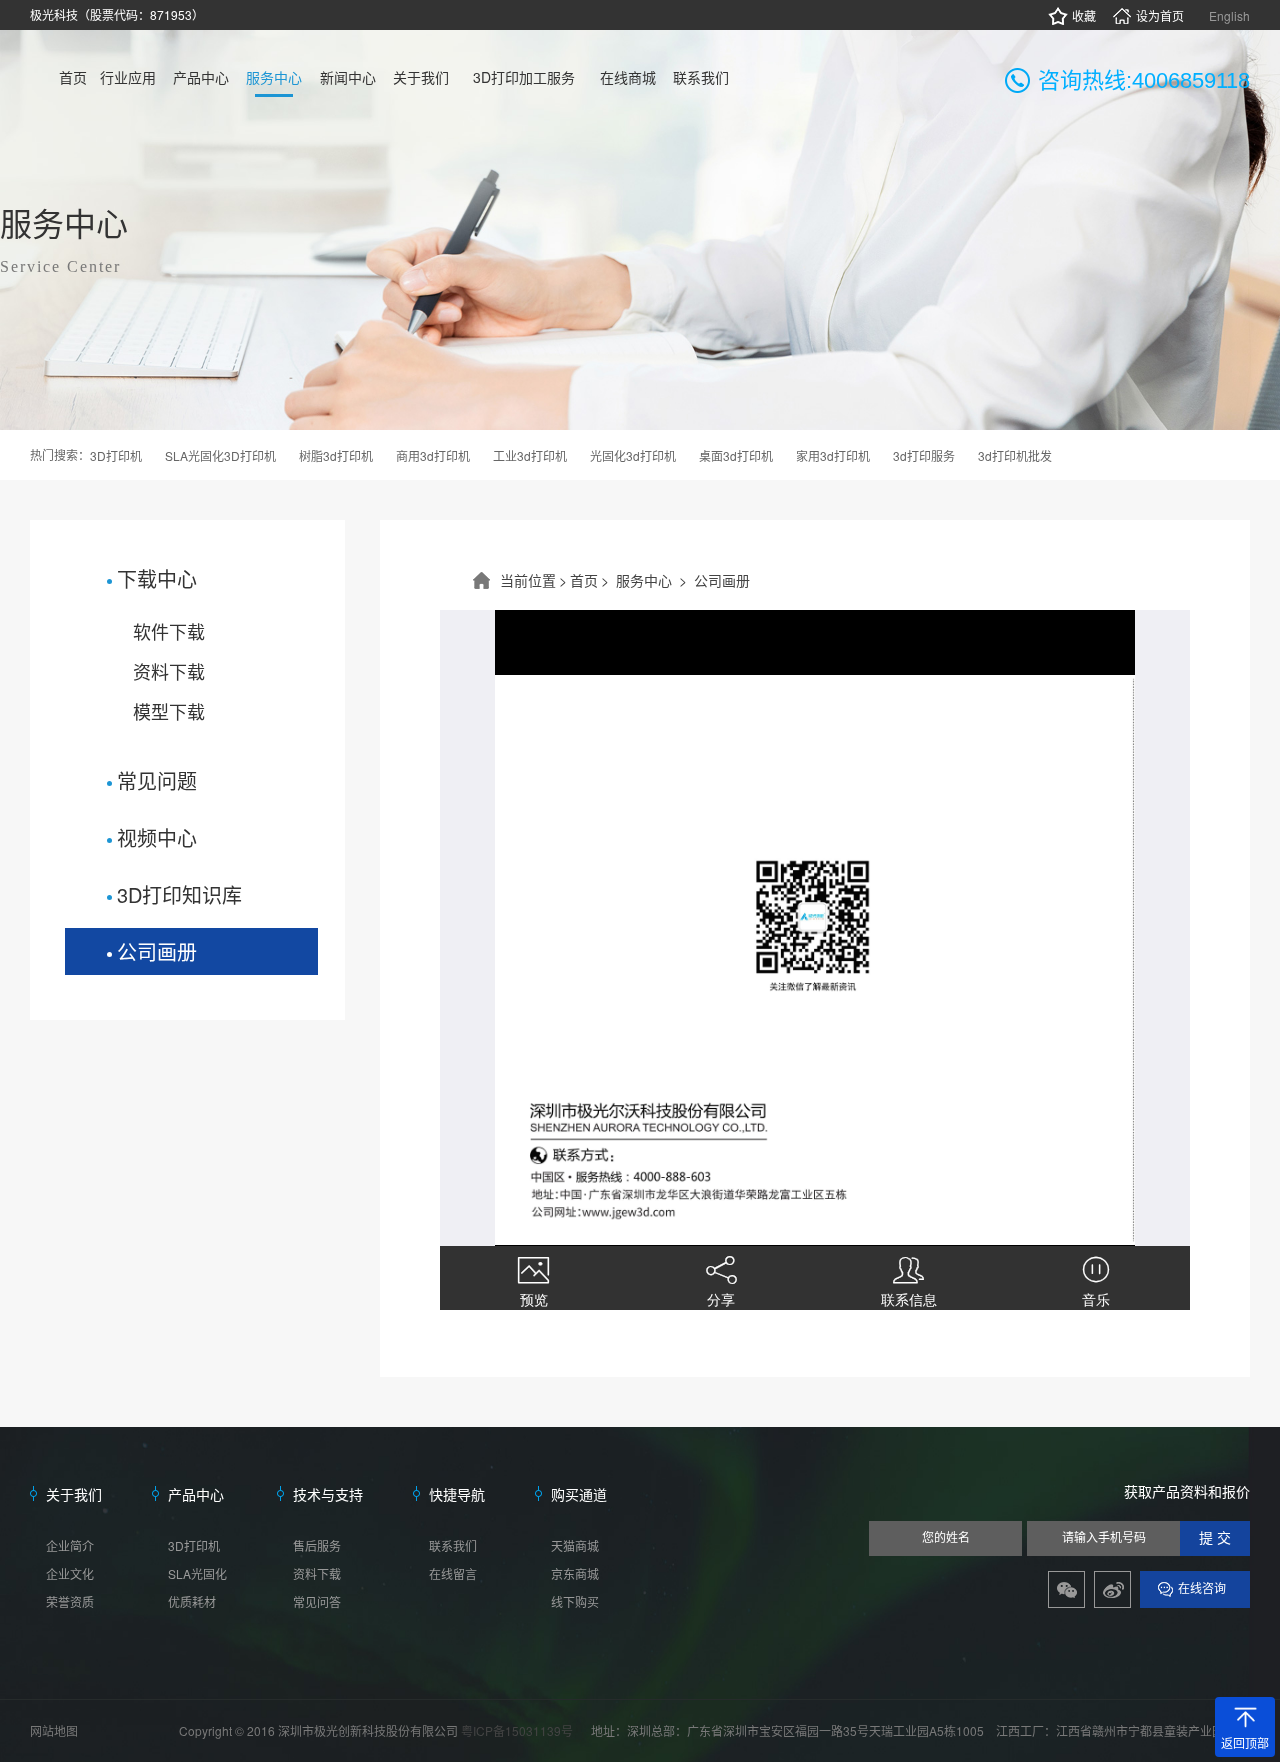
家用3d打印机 (833, 455)
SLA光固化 (197, 1573)
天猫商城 (575, 1545)
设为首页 (1160, 15)
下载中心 (157, 578)
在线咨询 (1202, 1589)
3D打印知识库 (179, 894)
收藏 (1084, 15)
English (1229, 15)
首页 (584, 580)
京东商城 (575, 1573)
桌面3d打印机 (736, 455)
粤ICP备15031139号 (518, 1730)
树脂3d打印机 (336, 455)
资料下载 (169, 671)
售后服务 (317, 1545)
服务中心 (644, 580)
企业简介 (70, 1545)
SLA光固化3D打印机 (220, 455)
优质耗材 (192, 1601)
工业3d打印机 (530, 455)
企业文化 (70, 1573)
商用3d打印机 (433, 455)
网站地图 (54, 1730)
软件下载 (169, 631)
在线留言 (453, 1573)
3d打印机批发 (1015, 455)
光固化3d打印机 (633, 455)
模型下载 (169, 711)
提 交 (1215, 1538)
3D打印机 (116, 455)
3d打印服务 (924, 455)
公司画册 (157, 951)
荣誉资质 (70, 1601)
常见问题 (157, 780)
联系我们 (453, 1545)
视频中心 (157, 837)
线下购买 (575, 1601)
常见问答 (317, 1601)
